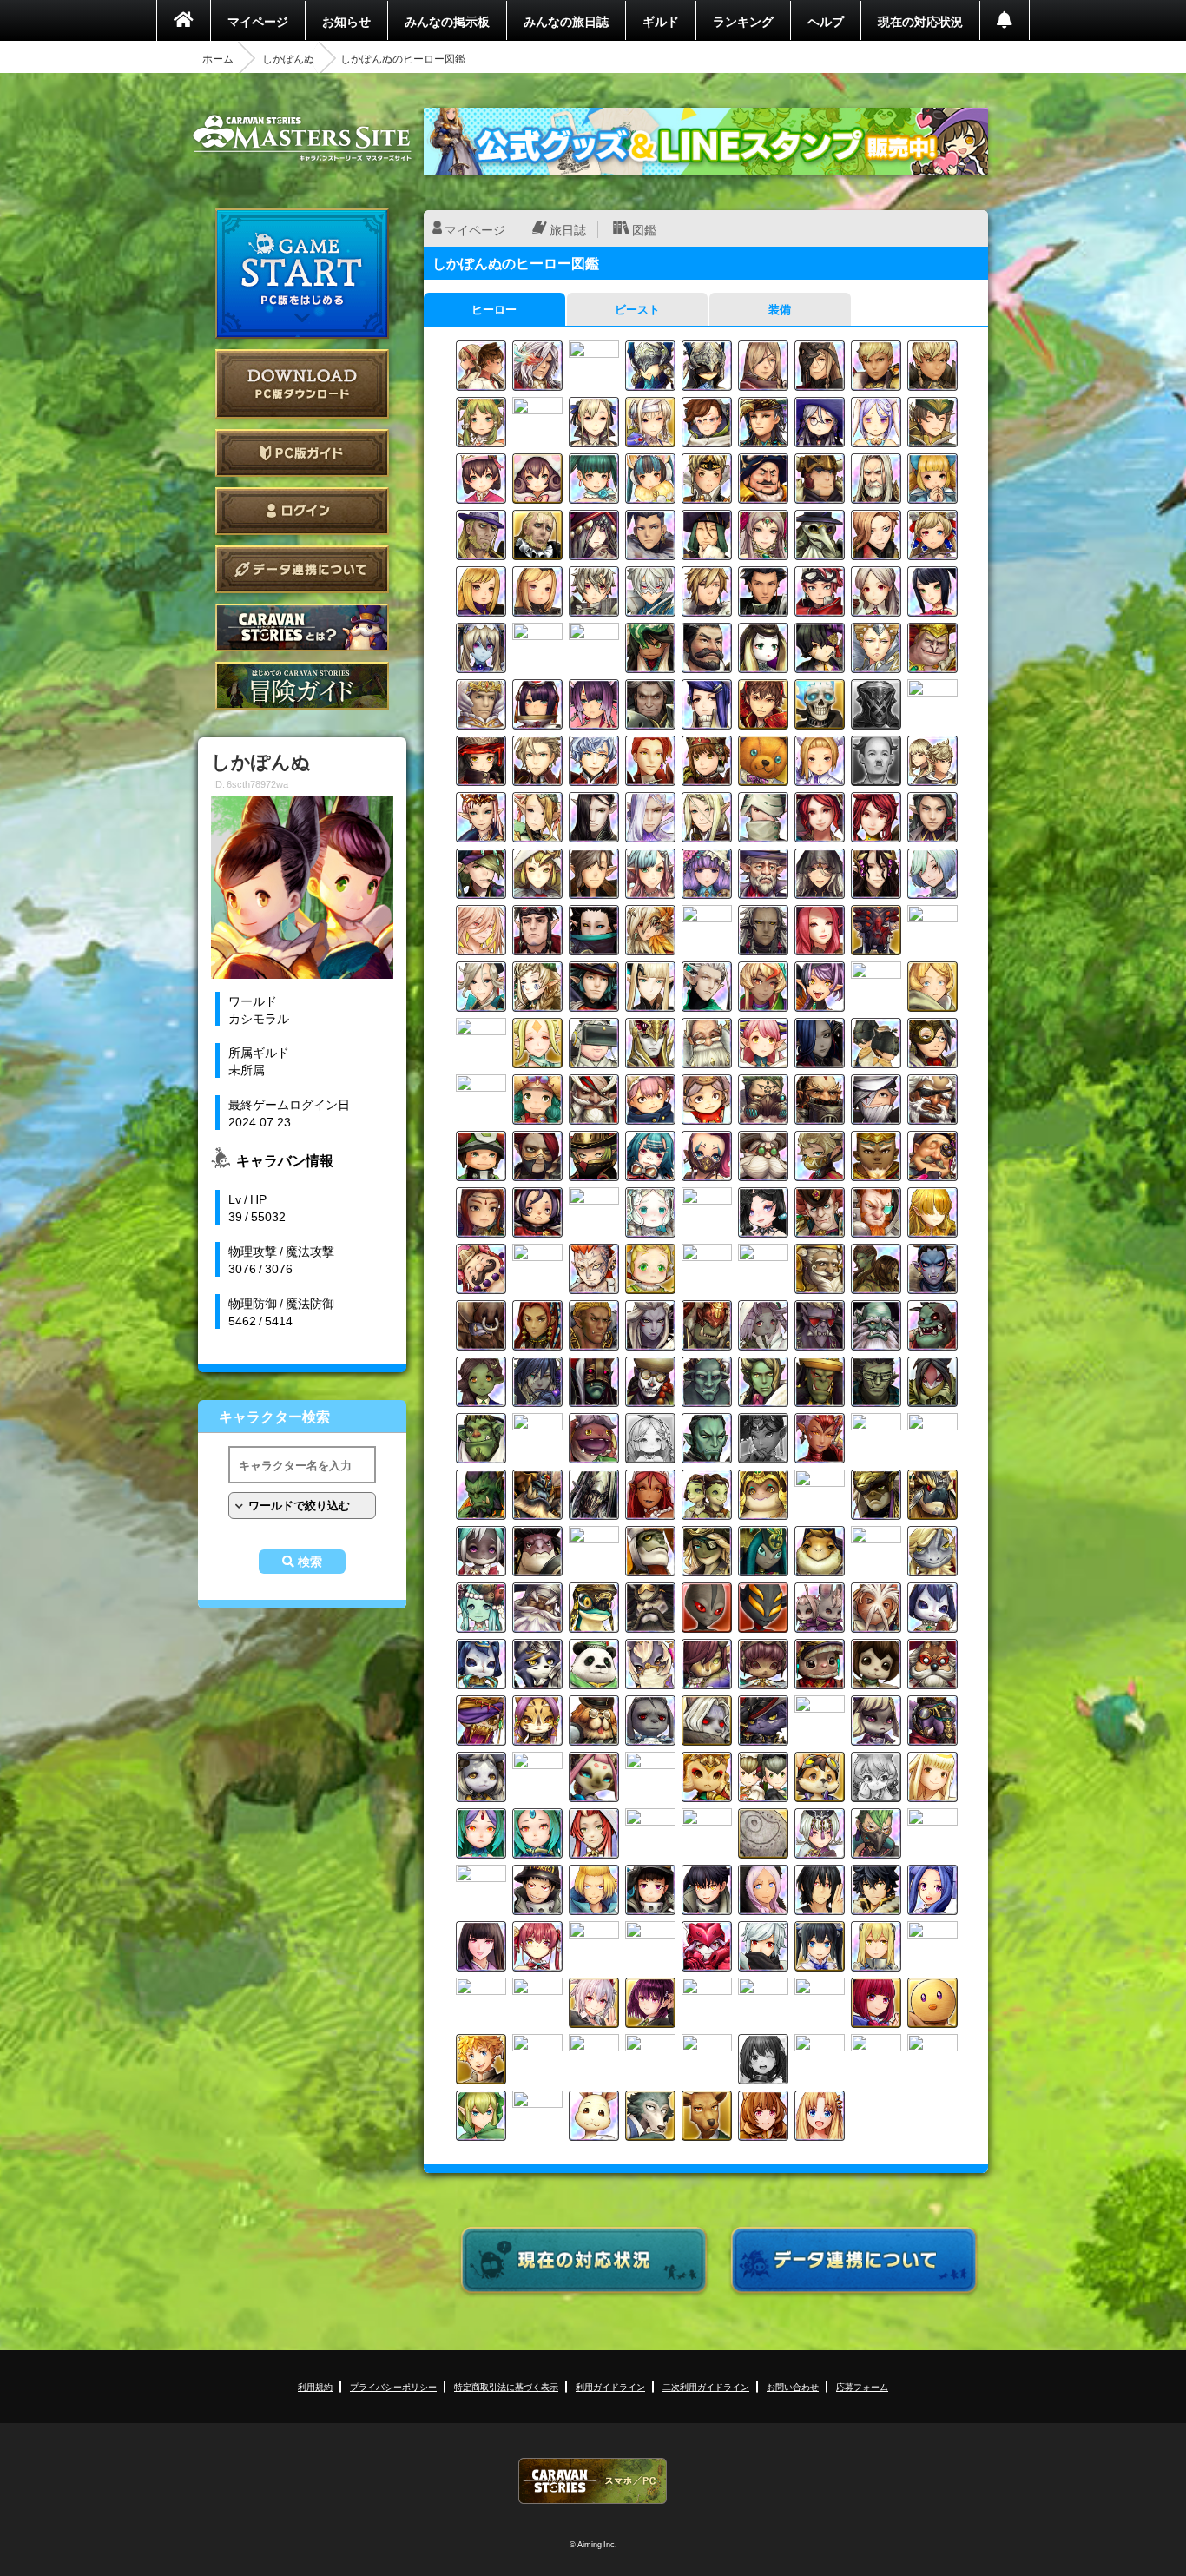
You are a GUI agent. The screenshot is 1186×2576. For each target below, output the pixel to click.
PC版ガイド (302, 453)
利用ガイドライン (610, 2386)
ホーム (218, 58)
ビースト (637, 309)
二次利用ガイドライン (706, 2386)
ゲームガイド (302, 686)
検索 (310, 1562)
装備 (780, 309)
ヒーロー (494, 309)
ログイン (302, 511)
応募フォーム (862, 2386)
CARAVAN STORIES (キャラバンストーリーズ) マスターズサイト (302, 138)
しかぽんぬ (288, 58)
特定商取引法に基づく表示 (506, 2386)
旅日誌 (568, 229)
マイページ (258, 21)
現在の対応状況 (920, 21)
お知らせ (346, 21)
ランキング (743, 21)
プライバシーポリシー (393, 2386)
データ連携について (302, 569)
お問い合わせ (793, 2386)
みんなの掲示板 (447, 21)
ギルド (661, 21)
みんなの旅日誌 (566, 21)
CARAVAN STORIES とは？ (302, 627)
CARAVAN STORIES (593, 2481)
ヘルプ (826, 21)
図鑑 (644, 229)
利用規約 (315, 2386)
